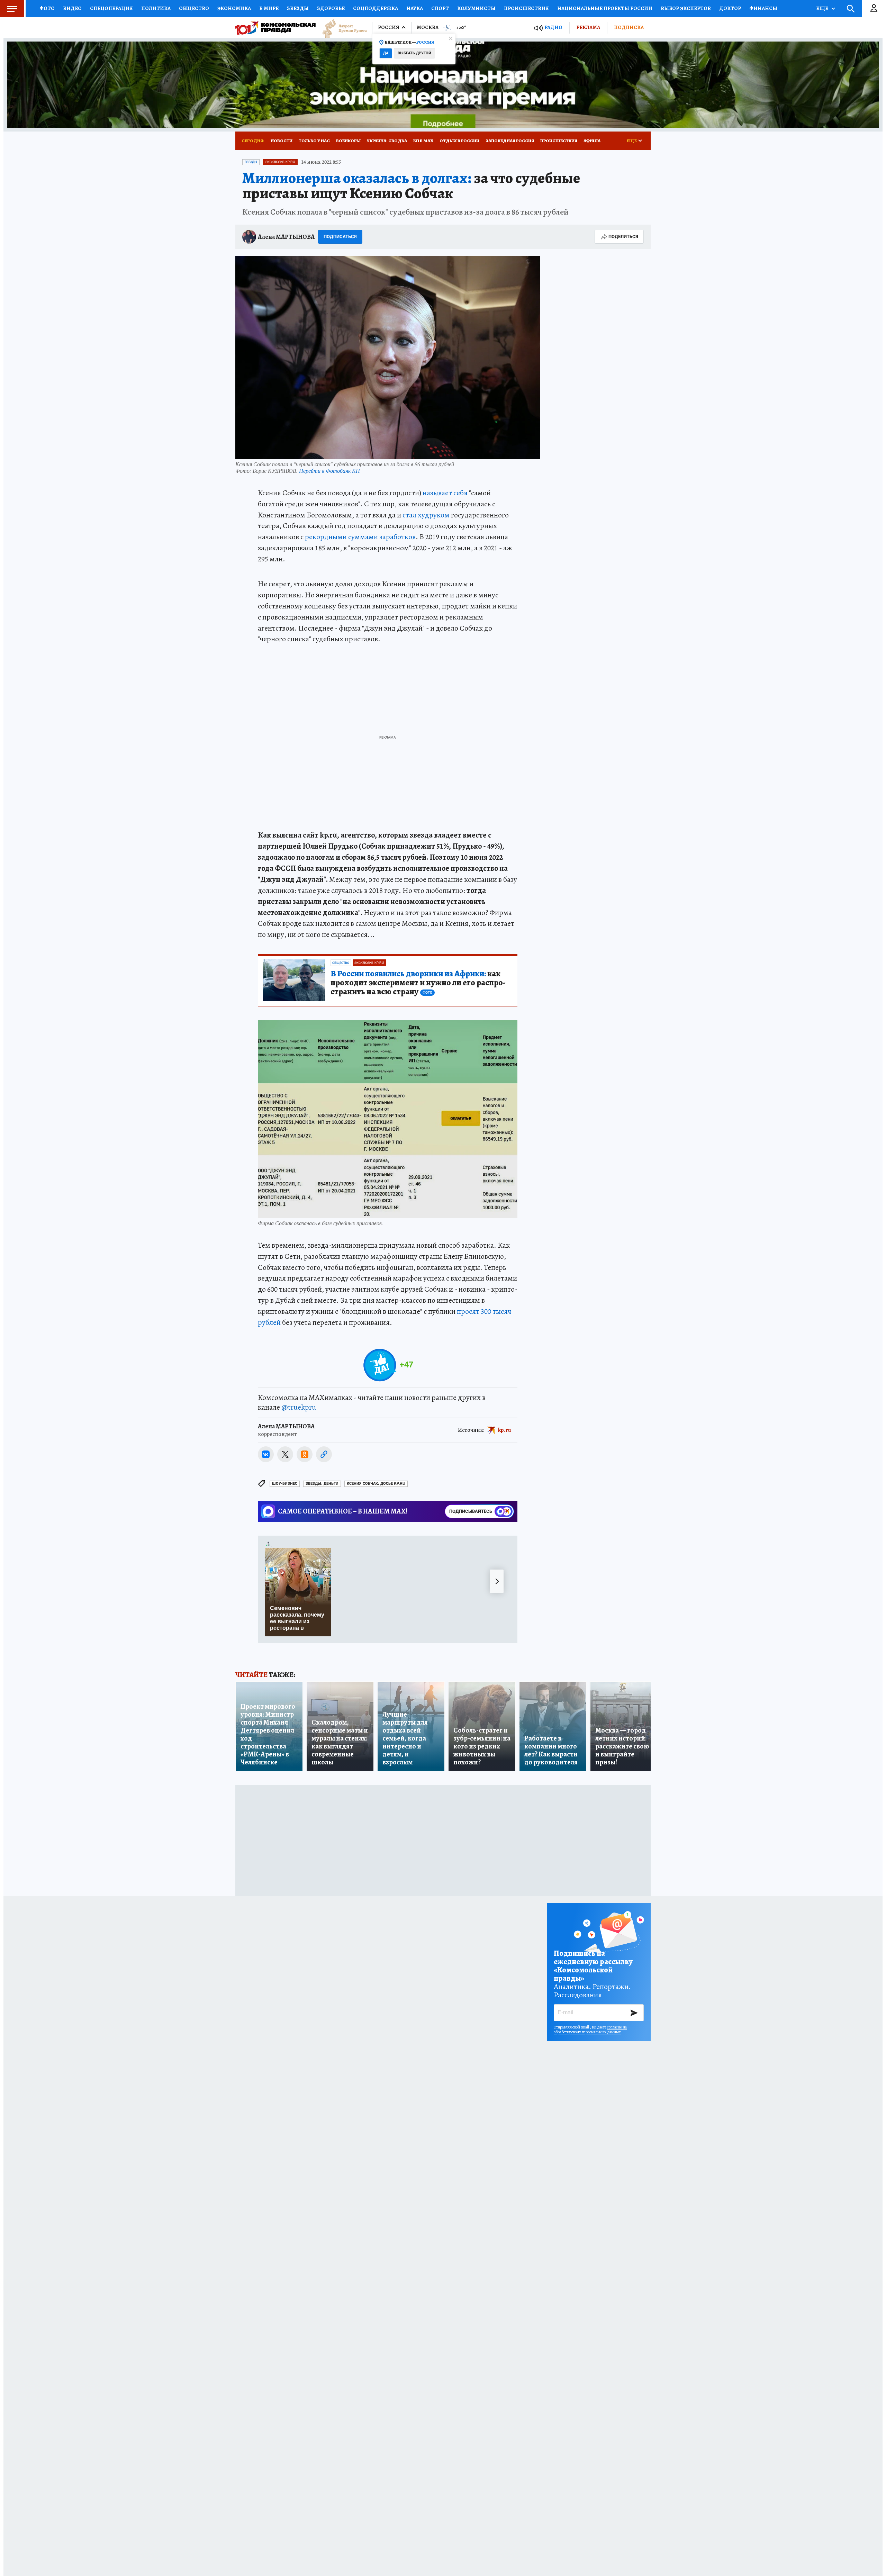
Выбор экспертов (686, 8)
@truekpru (299, 1407)
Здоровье (331, 8)
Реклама (588, 27)
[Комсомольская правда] (275, 28)
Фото (47, 8)
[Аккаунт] (874, 9)
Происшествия (526, 8)
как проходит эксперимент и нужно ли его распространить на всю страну (418, 983)
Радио (553, 28)
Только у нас (314, 141)
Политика (156, 8)
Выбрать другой (414, 53)
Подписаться (340, 237)
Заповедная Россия (510, 141)
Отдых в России (459, 141)
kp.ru (505, 1430)
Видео (72, 8)
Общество (194, 8)
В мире (269, 8)
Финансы (763, 8)
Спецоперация (111, 8)
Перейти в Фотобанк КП (329, 471)
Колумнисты (476, 8)
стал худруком (426, 515)
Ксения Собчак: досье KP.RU (376, 1484)
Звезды (298, 8)
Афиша (592, 141)
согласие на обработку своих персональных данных (590, 2030)
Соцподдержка (376, 8)
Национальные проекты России (605, 8)
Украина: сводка (387, 141)
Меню (12, 9)
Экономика (234, 8)
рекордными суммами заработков (360, 537)
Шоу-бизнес (285, 1484)
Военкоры (348, 141)
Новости (282, 141)
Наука (415, 8)
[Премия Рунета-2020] (341, 28)
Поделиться (623, 237)
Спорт (440, 8)
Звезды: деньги (322, 1484)
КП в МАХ (423, 141)
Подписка (629, 27)
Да (386, 53)
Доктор (730, 8)
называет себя (445, 493)
